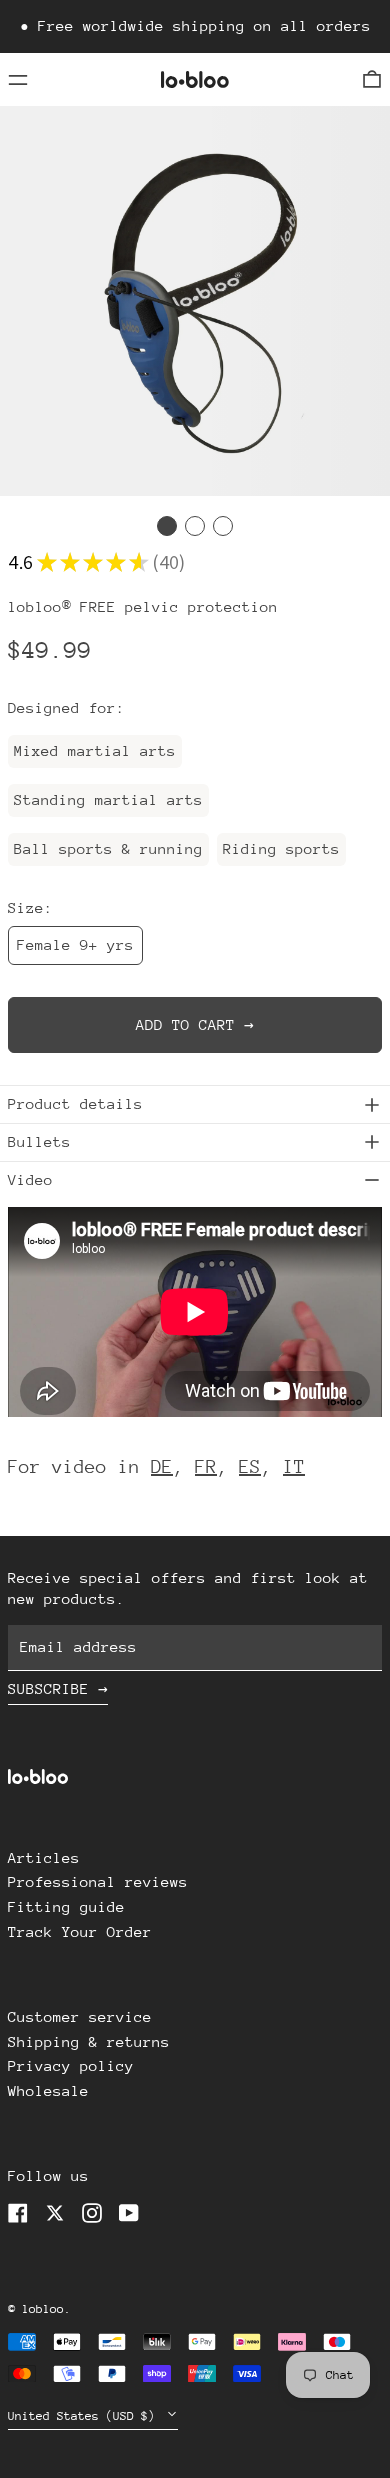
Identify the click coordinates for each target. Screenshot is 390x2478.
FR (206, 1466)
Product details (75, 1103)
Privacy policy (71, 2065)
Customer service (80, 2016)
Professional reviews (98, 1881)
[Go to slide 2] (195, 526)
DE (162, 1466)
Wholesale (48, 2090)
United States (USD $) (85, 2416)
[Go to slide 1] (167, 526)
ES (250, 1466)
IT (294, 1466)
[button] (372, 79)
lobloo (43, 2309)
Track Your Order (80, 1931)
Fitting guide (66, 1906)
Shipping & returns (89, 2041)
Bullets (39, 1141)
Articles (44, 1857)
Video (30, 1179)
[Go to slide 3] (223, 526)
